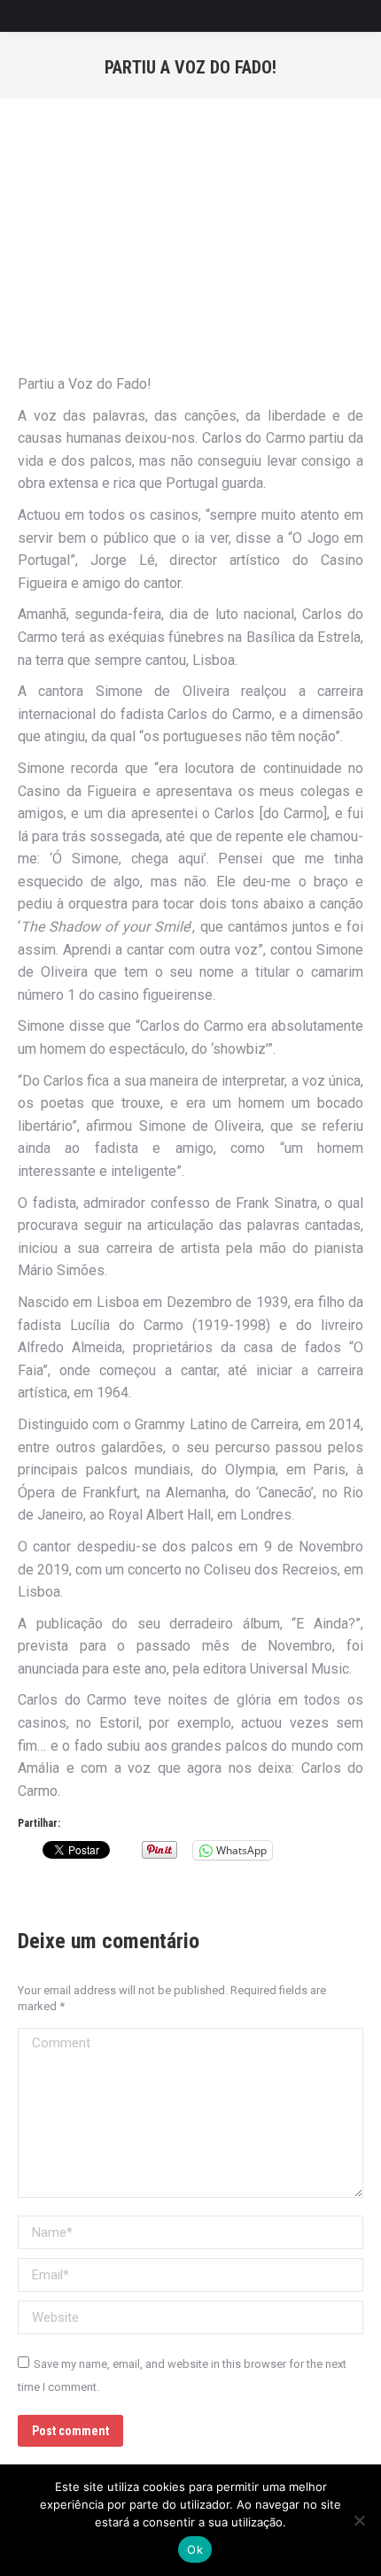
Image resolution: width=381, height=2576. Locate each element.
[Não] (359, 2520)
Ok (195, 2549)
